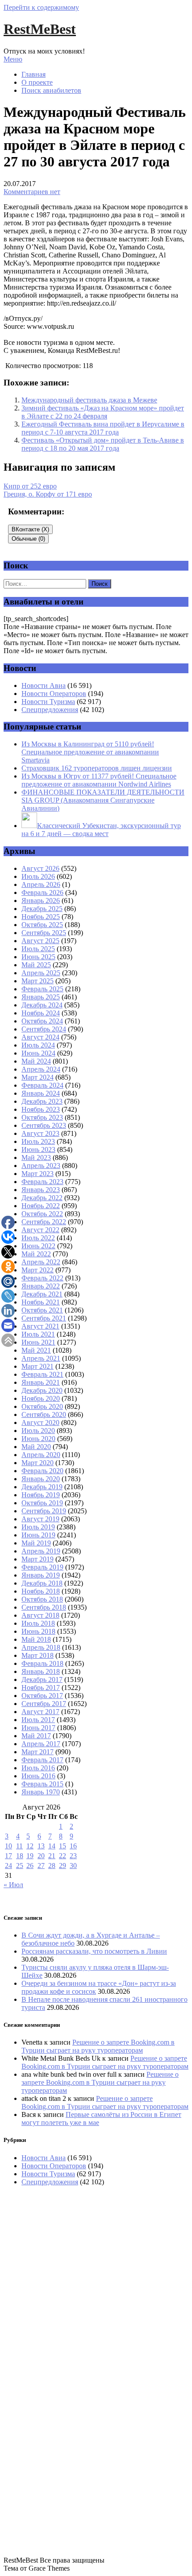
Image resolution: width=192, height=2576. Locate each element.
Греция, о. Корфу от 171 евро (48, 494)
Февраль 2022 (42, 1278)
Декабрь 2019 (42, 1487)
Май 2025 (36, 965)
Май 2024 (36, 1061)
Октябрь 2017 (42, 1696)
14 (52, 1846)
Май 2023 (36, 1158)
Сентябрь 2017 (44, 1704)
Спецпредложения (50, 710)
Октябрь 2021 (42, 1310)
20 (41, 1856)
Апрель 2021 (41, 1358)
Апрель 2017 (41, 1744)
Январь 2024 (41, 1093)
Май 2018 (36, 1639)
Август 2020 (40, 1423)
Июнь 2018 (38, 1631)
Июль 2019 (38, 1527)
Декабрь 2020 (42, 1390)
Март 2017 (38, 1752)
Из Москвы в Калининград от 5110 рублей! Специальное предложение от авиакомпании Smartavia (90, 752)
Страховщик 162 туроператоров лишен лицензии (97, 768)
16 (73, 1846)
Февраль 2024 (42, 1085)
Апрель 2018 (41, 1647)
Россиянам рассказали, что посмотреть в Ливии (94, 1951)
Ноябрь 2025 (41, 917)
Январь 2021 (41, 1382)
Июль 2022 (38, 1238)
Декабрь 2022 (42, 1198)
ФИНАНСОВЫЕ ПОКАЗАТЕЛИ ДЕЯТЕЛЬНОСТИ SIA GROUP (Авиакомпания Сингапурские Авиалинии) (103, 800)
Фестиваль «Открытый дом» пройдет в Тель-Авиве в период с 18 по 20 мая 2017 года (103, 444)
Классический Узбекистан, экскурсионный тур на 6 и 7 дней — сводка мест (101, 830)
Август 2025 (40, 941)
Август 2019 (40, 1519)
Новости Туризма (48, 702)
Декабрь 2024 (42, 1005)
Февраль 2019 (42, 1567)
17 (8, 1856)
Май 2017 (36, 1736)
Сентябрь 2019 (44, 1511)
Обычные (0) (28, 539)
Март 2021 (38, 1366)
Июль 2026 (38, 876)
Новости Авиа (44, 685)
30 (73, 1866)
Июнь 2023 (38, 1149)
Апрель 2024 (41, 1069)
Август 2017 (40, 1712)
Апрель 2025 (41, 973)
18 (20, 1856)
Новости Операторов (54, 694)
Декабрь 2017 (42, 1679)
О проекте (37, 82)
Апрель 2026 (41, 884)
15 (63, 1846)
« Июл (13, 1885)
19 (30, 1856)
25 (20, 1866)
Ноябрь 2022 (41, 1206)
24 (8, 1866)
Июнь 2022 (38, 1246)
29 (63, 1866)
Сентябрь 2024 (44, 1029)
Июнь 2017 (38, 1728)
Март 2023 (38, 1174)
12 (30, 1846)
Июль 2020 (38, 1431)
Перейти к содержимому (41, 7)
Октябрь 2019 (42, 1503)
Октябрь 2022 (42, 1214)
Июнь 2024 (38, 1053)
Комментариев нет (32, 192)
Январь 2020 (41, 1479)
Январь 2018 (41, 1671)
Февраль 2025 (42, 989)
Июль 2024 (38, 1045)
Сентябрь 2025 (44, 933)
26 (30, 1866)
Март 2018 (38, 1655)
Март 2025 (38, 981)
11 (19, 1846)
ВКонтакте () (30, 529)
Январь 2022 (41, 1286)
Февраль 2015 (42, 1784)
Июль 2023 (38, 1141)
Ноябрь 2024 (41, 1013)
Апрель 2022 (41, 1262)
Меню (13, 59)
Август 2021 (40, 1326)
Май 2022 (36, 1254)
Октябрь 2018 (42, 1599)
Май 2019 (36, 1543)
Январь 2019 (41, 1575)
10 (8, 1846)
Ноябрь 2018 (41, 1591)
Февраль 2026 (42, 892)
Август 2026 (40, 868)
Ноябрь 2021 (41, 1302)
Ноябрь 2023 (41, 1109)
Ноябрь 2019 (41, 1495)
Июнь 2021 (38, 1342)
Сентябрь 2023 (44, 1125)
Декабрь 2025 (42, 909)
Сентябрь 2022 (44, 1222)
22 (63, 1856)
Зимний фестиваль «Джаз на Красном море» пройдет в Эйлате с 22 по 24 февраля (103, 412)
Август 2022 (40, 1230)
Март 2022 (38, 1270)
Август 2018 (40, 1615)
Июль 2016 (38, 1768)
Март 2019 (38, 1559)
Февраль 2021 (42, 1374)
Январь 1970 (41, 1792)
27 (41, 1866)
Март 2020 (38, 1463)
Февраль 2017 (42, 1760)
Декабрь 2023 (42, 1101)
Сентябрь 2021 (44, 1318)
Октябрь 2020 (42, 1406)
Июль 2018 (38, 1623)
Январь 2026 (41, 901)
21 (52, 1856)
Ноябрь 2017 (41, 1688)
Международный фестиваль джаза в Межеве (89, 400)
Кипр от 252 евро (30, 486)
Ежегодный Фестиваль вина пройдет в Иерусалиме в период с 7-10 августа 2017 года (103, 428)
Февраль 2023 (42, 1182)
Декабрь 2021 (42, 1294)
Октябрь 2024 (42, 1021)
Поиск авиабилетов (51, 90)
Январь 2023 (41, 1190)
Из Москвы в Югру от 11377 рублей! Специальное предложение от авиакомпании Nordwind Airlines (99, 780)
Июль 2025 (38, 949)
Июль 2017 (38, 1720)
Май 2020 (36, 1447)
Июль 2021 (38, 1334)
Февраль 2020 (42, 1471)
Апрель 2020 (41, 1455)
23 (73, 1856)
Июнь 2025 (38, 957)
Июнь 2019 (38, 1535)
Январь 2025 (41, 997)
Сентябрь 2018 (44, 1607)
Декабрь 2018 (42, 1583)
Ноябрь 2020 (41, 1398)
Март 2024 (38, 1077)
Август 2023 (40, 1133)
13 (41, 1846)
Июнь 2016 (38, 1776)
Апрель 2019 (41, 1551)
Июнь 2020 (38, 1439)
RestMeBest (40, 29)
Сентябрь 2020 (44, 1414)
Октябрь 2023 (42, 1117)
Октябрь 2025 (42, 925)
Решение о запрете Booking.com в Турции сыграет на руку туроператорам (98, 2046)
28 (52, 1866)
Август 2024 (40, 1037)
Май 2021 (36, 1350)
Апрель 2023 (41, 1166)
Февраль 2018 (42, 1663)
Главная (33, 74)
